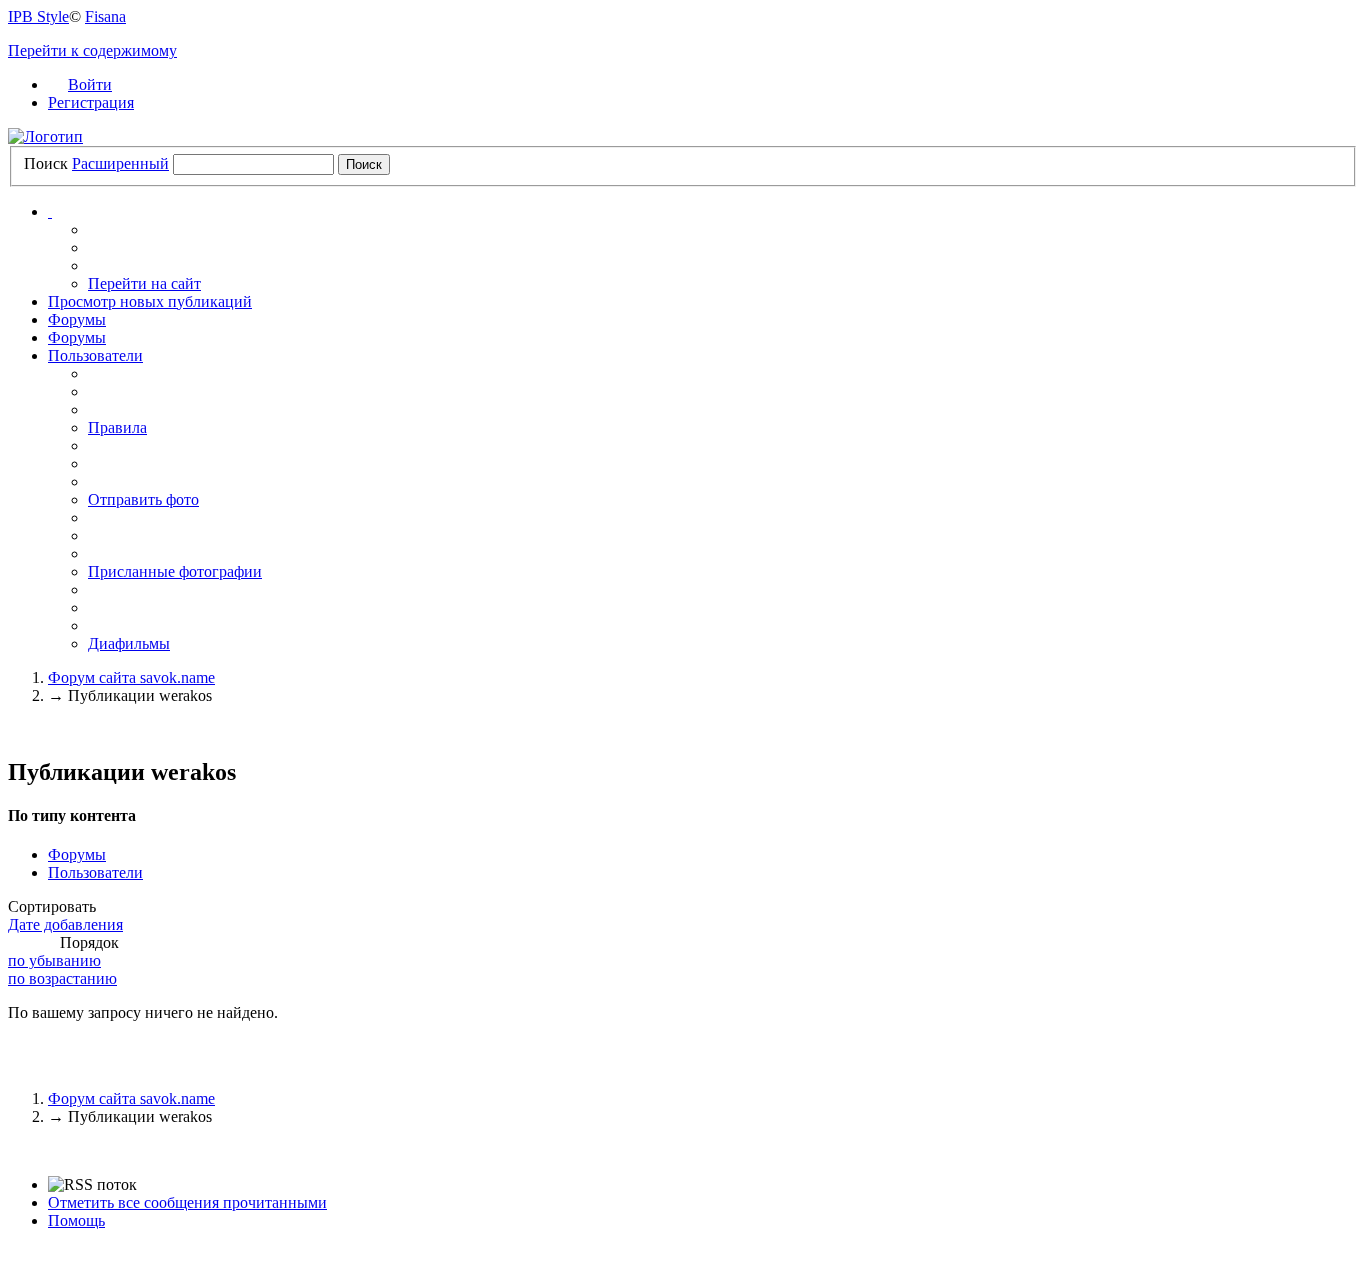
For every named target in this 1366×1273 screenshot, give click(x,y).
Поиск (46, 163)
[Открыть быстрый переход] (50, 211)
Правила (117, 427)
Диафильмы (129, 643)
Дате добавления (65, 924)
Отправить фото (143, 499)
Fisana (105, 16)
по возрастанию (62, 978)
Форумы (77, 319)
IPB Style (38, 16)
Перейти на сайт (144, 283)
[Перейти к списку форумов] (45, 136)
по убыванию (54, 960)
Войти (90, 84)
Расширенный (120, 163)
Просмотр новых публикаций (150, 301)
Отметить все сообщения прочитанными (187, 1202)
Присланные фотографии (175, 571)
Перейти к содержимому (92, 50)
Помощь (76, 1220)
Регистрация (91, 102)
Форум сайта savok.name (131, 1098)
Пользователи (95, 355)
